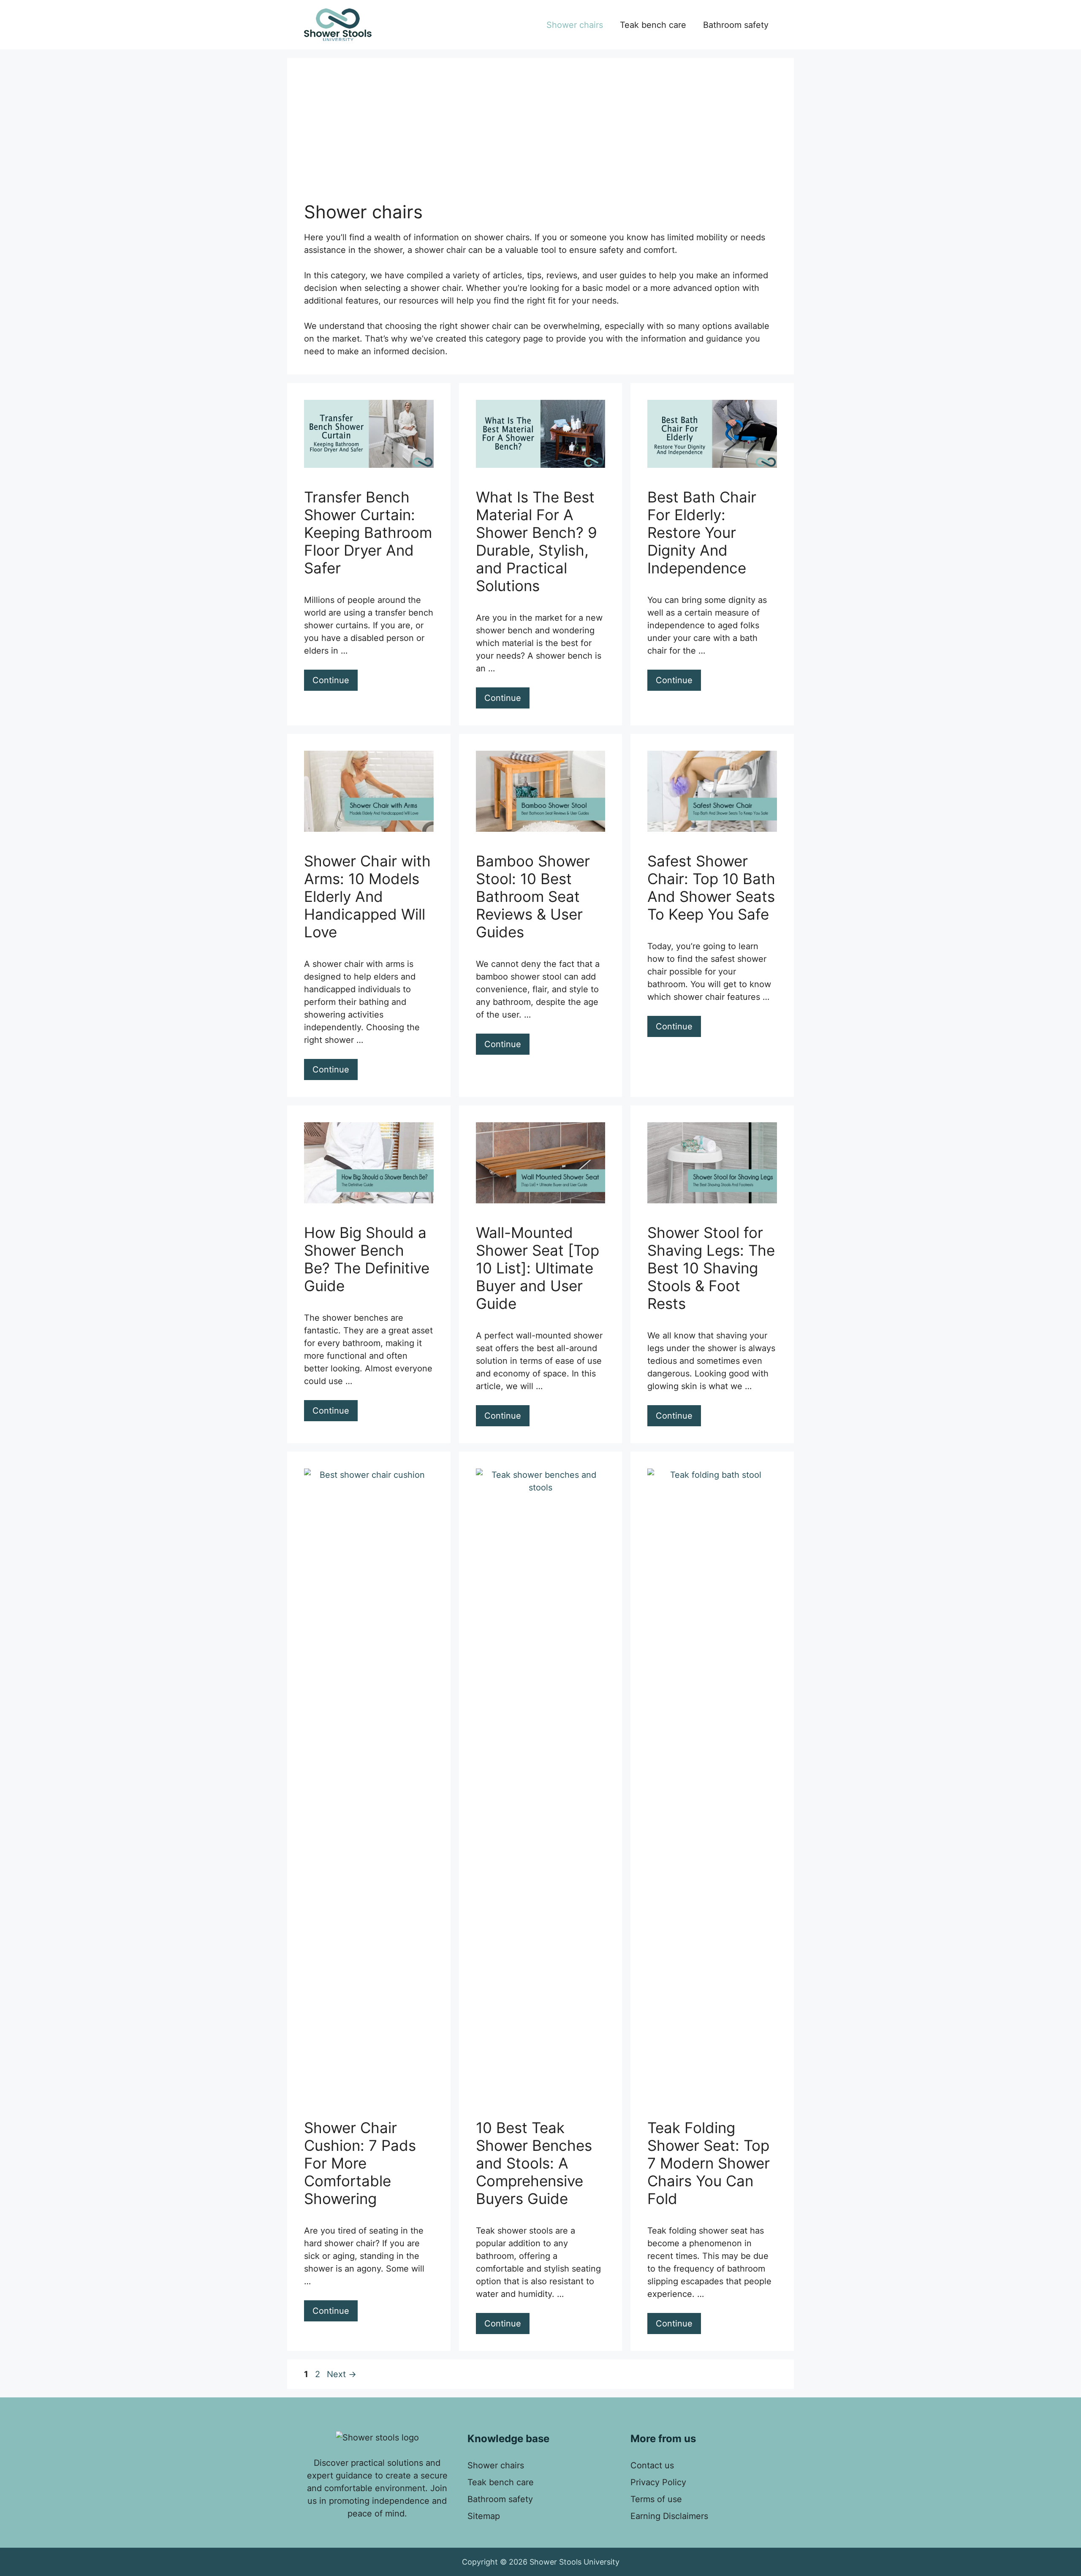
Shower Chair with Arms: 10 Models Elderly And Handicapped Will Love (367, 896)
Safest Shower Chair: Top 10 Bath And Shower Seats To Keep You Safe (711, 888)
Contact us (652, 2465)
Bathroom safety (736, 25)
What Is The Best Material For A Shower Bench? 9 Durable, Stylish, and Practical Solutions (536, 541)
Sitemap (484, 2516)
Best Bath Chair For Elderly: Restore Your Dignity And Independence (702, 532)
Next (342, 2374)
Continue (331, 680)
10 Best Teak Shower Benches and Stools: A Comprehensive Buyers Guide (534, 2163)
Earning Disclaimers (669, 2516)
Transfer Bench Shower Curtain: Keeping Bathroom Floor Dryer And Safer (368, 532)
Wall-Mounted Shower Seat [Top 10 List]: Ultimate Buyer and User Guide (538, 1268)
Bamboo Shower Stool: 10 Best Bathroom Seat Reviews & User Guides (533, 896)
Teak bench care (653, 25)
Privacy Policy (658, 2482)
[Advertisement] (540, 138)
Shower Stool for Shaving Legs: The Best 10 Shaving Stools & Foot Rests (711, 1268)
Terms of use (656, 2499)
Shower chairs (575, 25)
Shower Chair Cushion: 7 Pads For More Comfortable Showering (360, 2163)
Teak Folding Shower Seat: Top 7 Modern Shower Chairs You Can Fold (709, 2163)
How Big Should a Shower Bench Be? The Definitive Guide (367, 1259)
